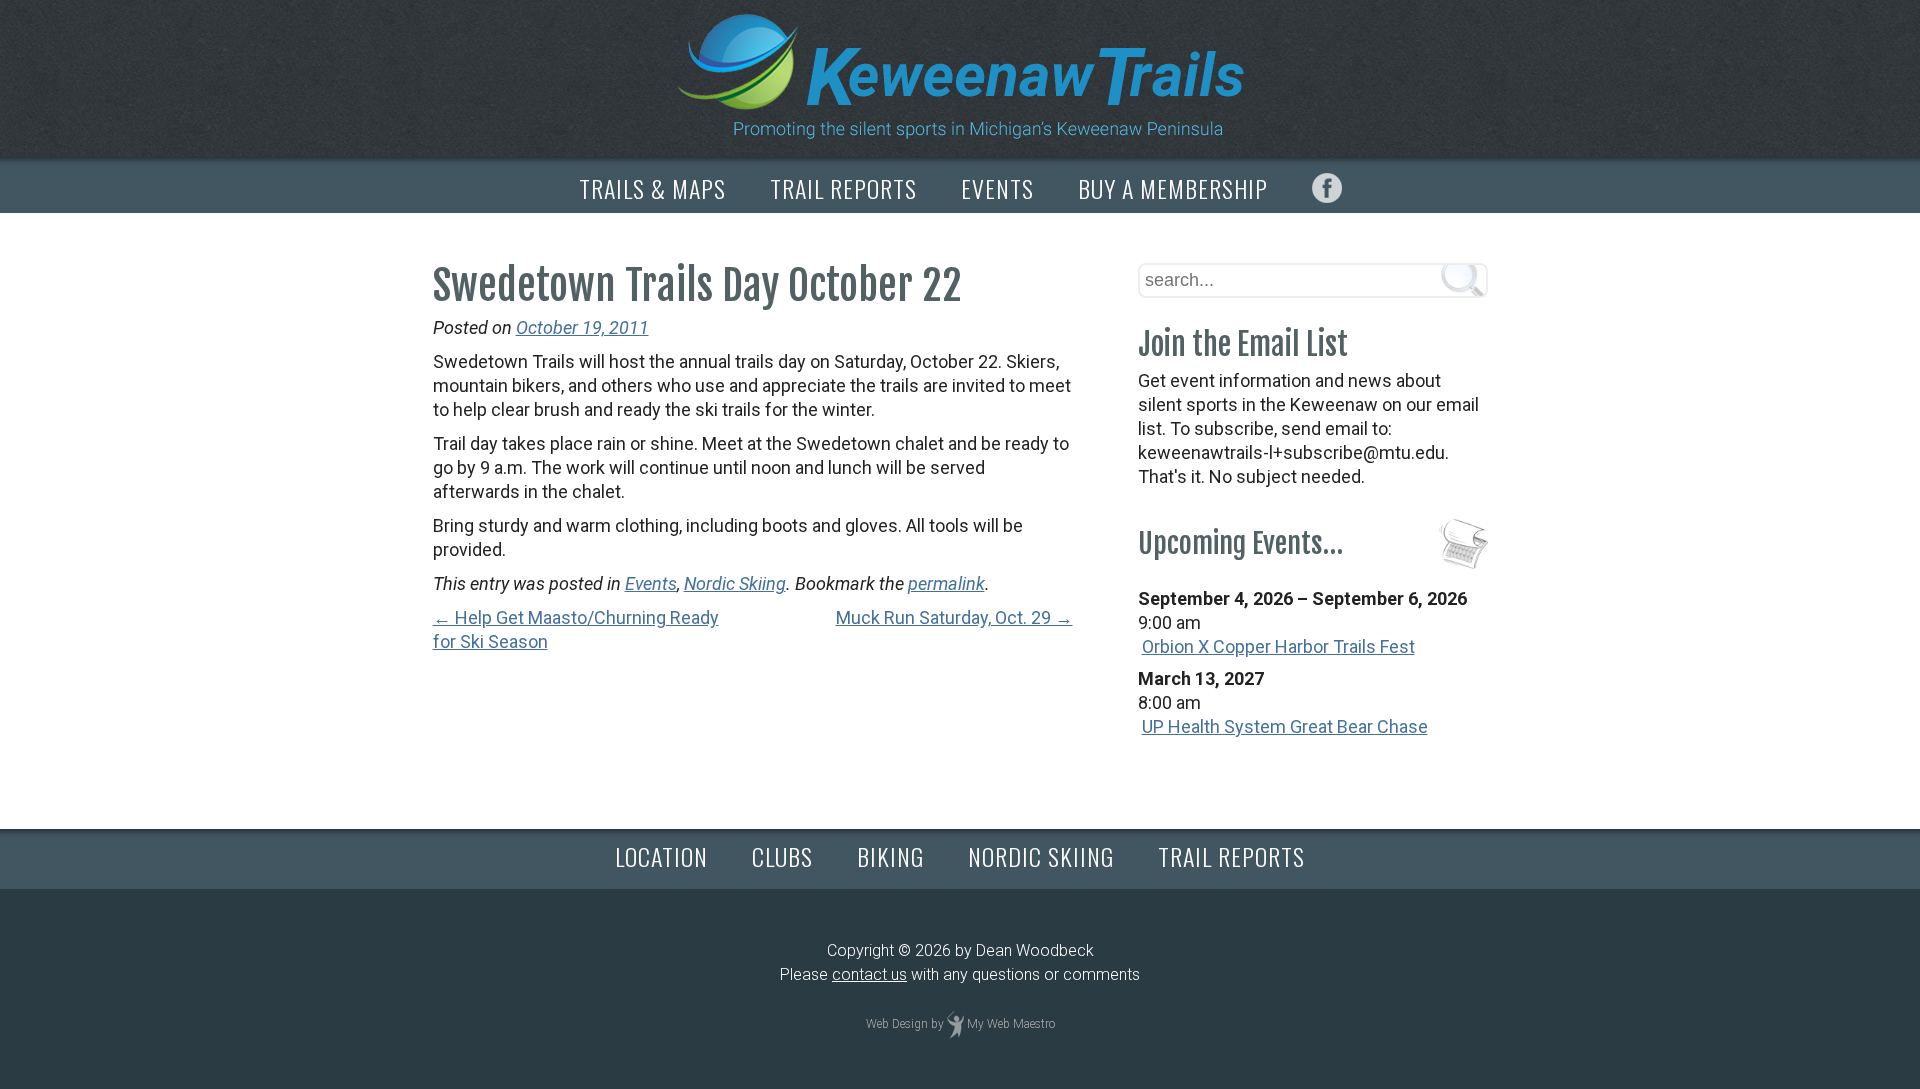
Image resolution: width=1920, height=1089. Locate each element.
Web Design (897, 1024)
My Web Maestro (1011, 1024)
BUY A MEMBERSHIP (1173, 188)
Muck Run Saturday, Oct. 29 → (954, 617)
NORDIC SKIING (1041, 856)
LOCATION (661, 856)
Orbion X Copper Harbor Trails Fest (1278, 646)
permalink (946, 583)
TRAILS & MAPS (652, 188)
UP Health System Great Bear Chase (1285, 726)
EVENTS (997, 188)
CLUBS (782, 856)
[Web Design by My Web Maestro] (955, 1024)
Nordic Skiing (735, 583)
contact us (869, 974)
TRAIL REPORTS (843, 188)
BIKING (890, 856)
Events (651, 583)
